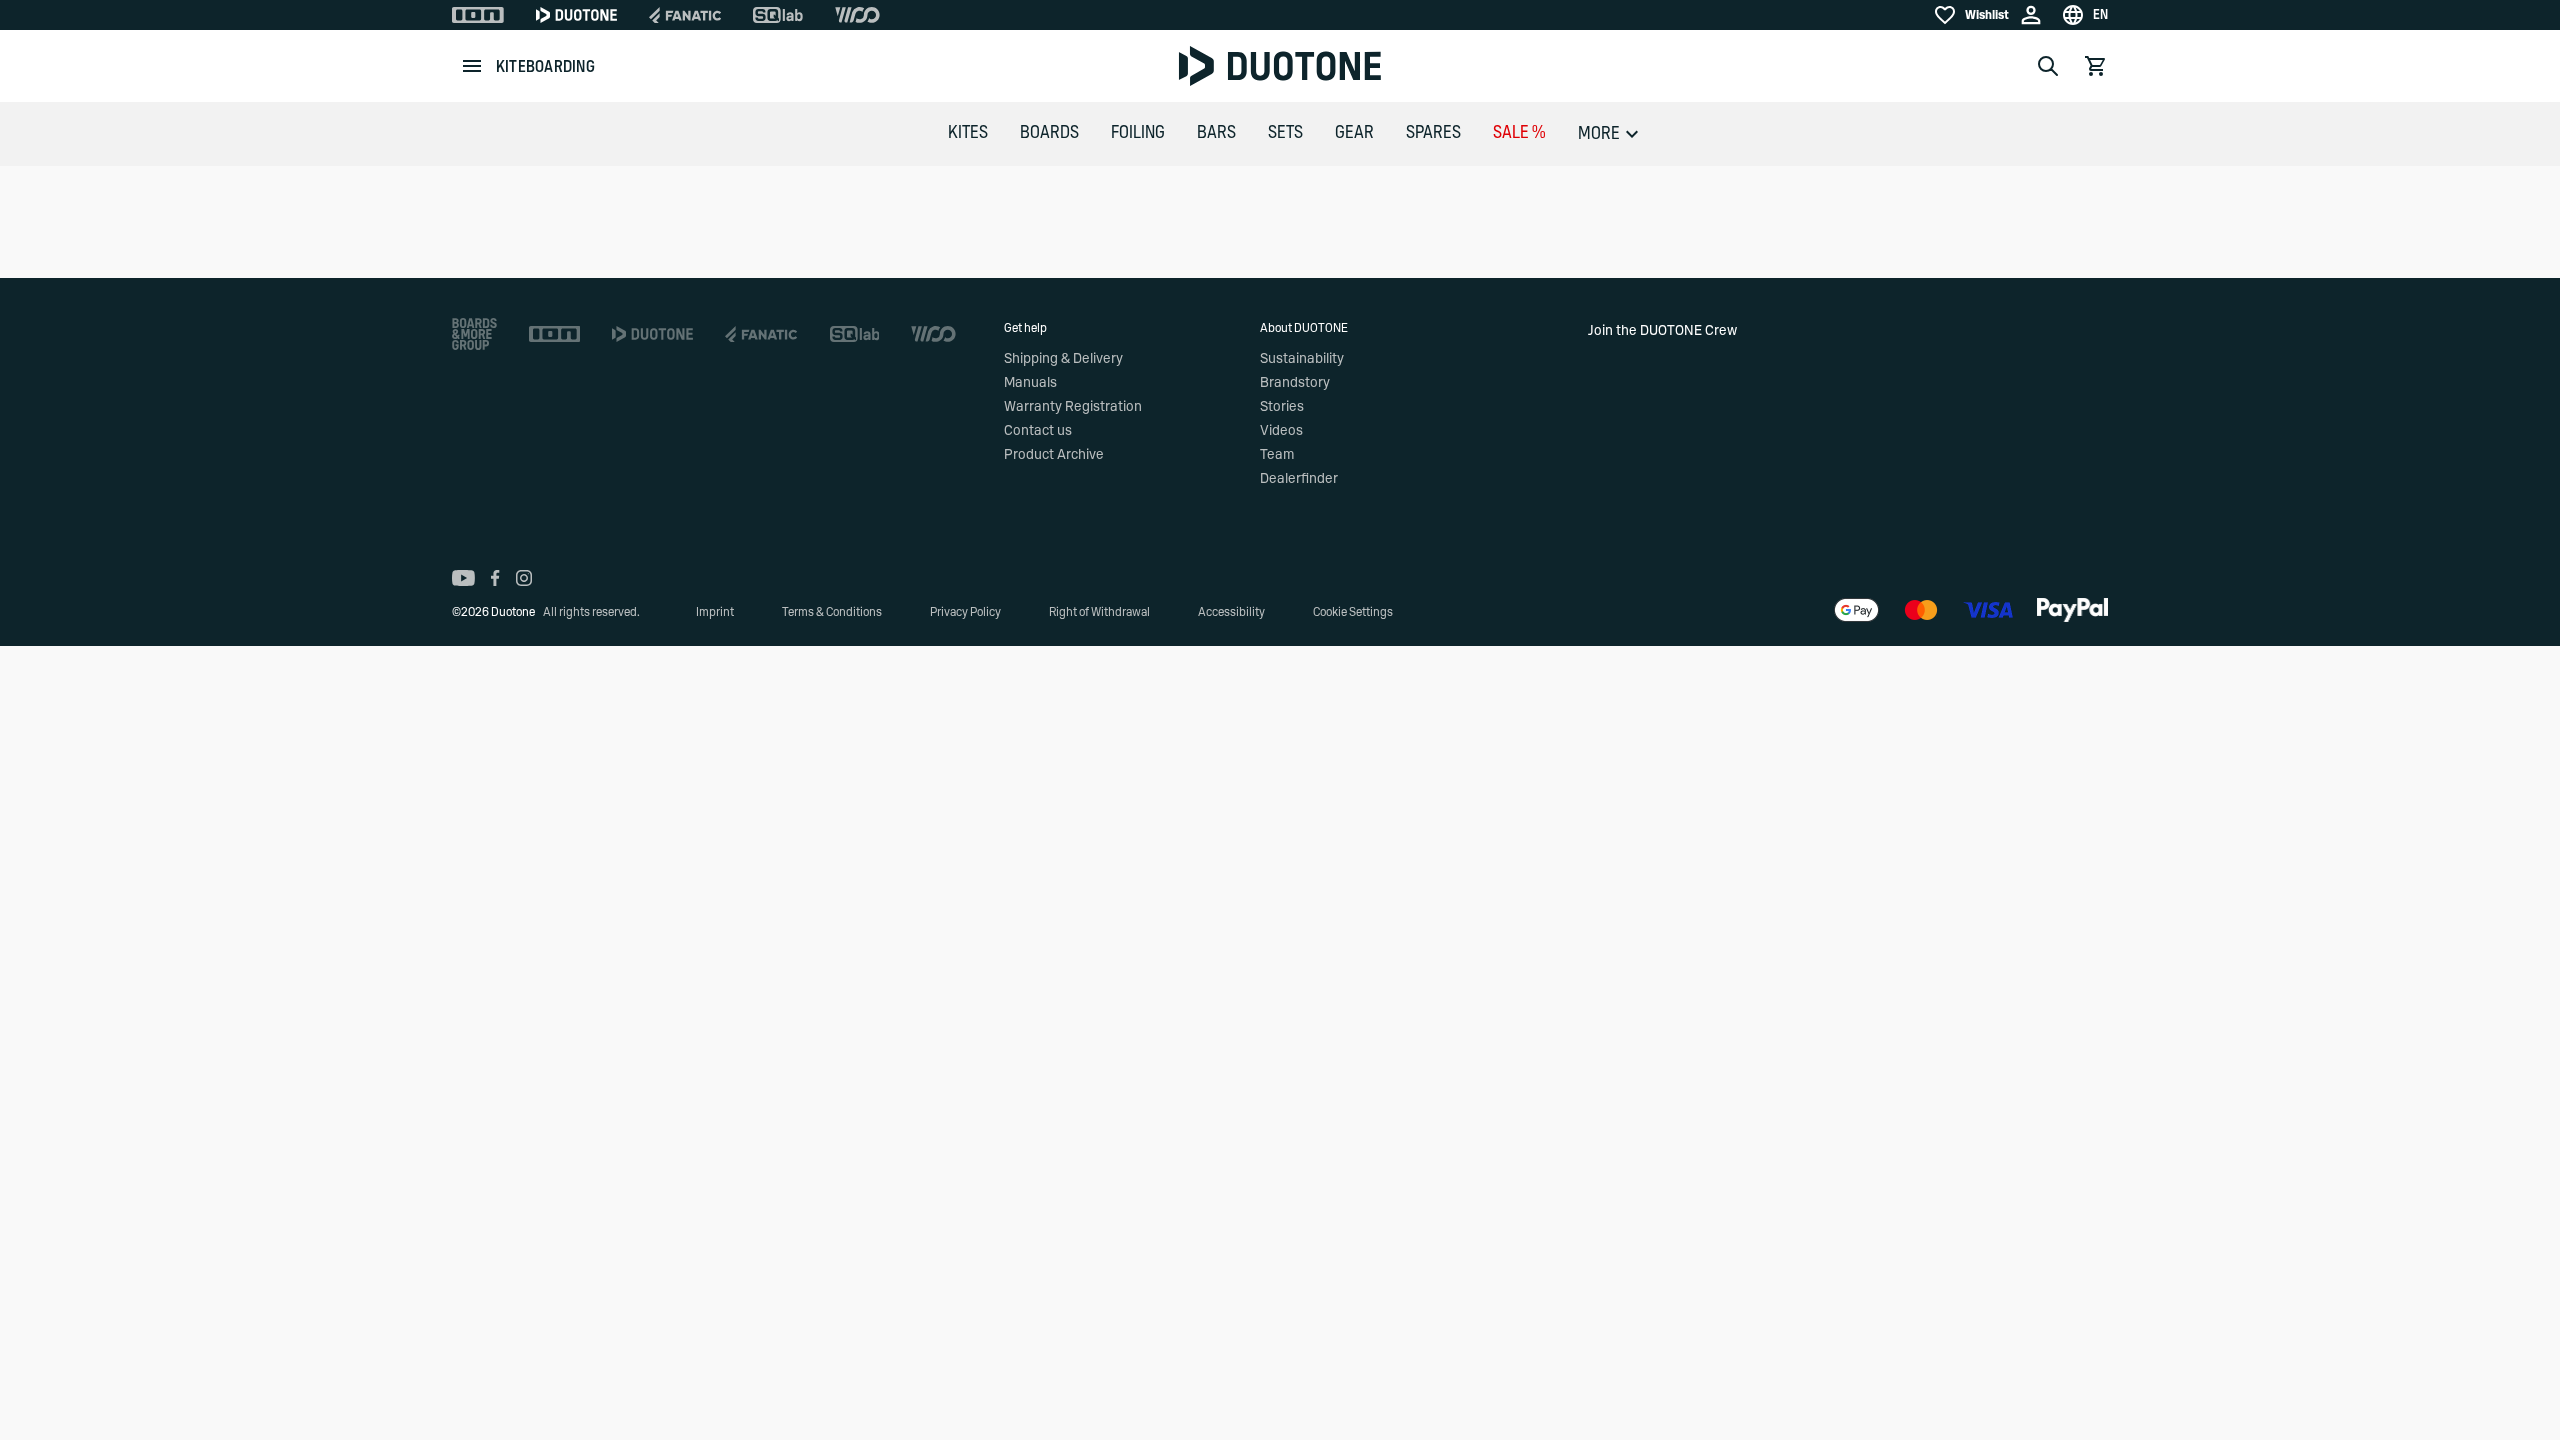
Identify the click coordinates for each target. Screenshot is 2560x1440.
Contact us (1038, 431)
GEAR (1354, 133)
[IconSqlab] (778, 15)
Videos (1281, 431)
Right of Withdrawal (1099, 612)
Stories (1282, 407)
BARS (1216, 133)
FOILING (1138, 133)
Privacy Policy (965, 612)
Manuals (1030, 383)
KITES (968, 133)
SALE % (1519, 133)
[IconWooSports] (857, 15)
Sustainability (1302, 359)
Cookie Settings (1353, 612)
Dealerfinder (1299, 479)
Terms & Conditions (832, 612)
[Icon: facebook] (495, 578)
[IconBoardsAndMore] (474, 334)
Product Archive (1054, 455)
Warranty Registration (1073, 407)
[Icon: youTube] (463, 578)
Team (1277, 455)
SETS (1285, 133)
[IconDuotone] (576, 15)
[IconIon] (478, 15)
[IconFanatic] (685, 15)
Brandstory (1295, 383)
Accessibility (1231, 612)
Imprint (715, 612)
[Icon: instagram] (524, 578)
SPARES (1433, 133)
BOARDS (1049, 133)
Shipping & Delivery (1063, 359)
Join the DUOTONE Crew (1662, 331)
